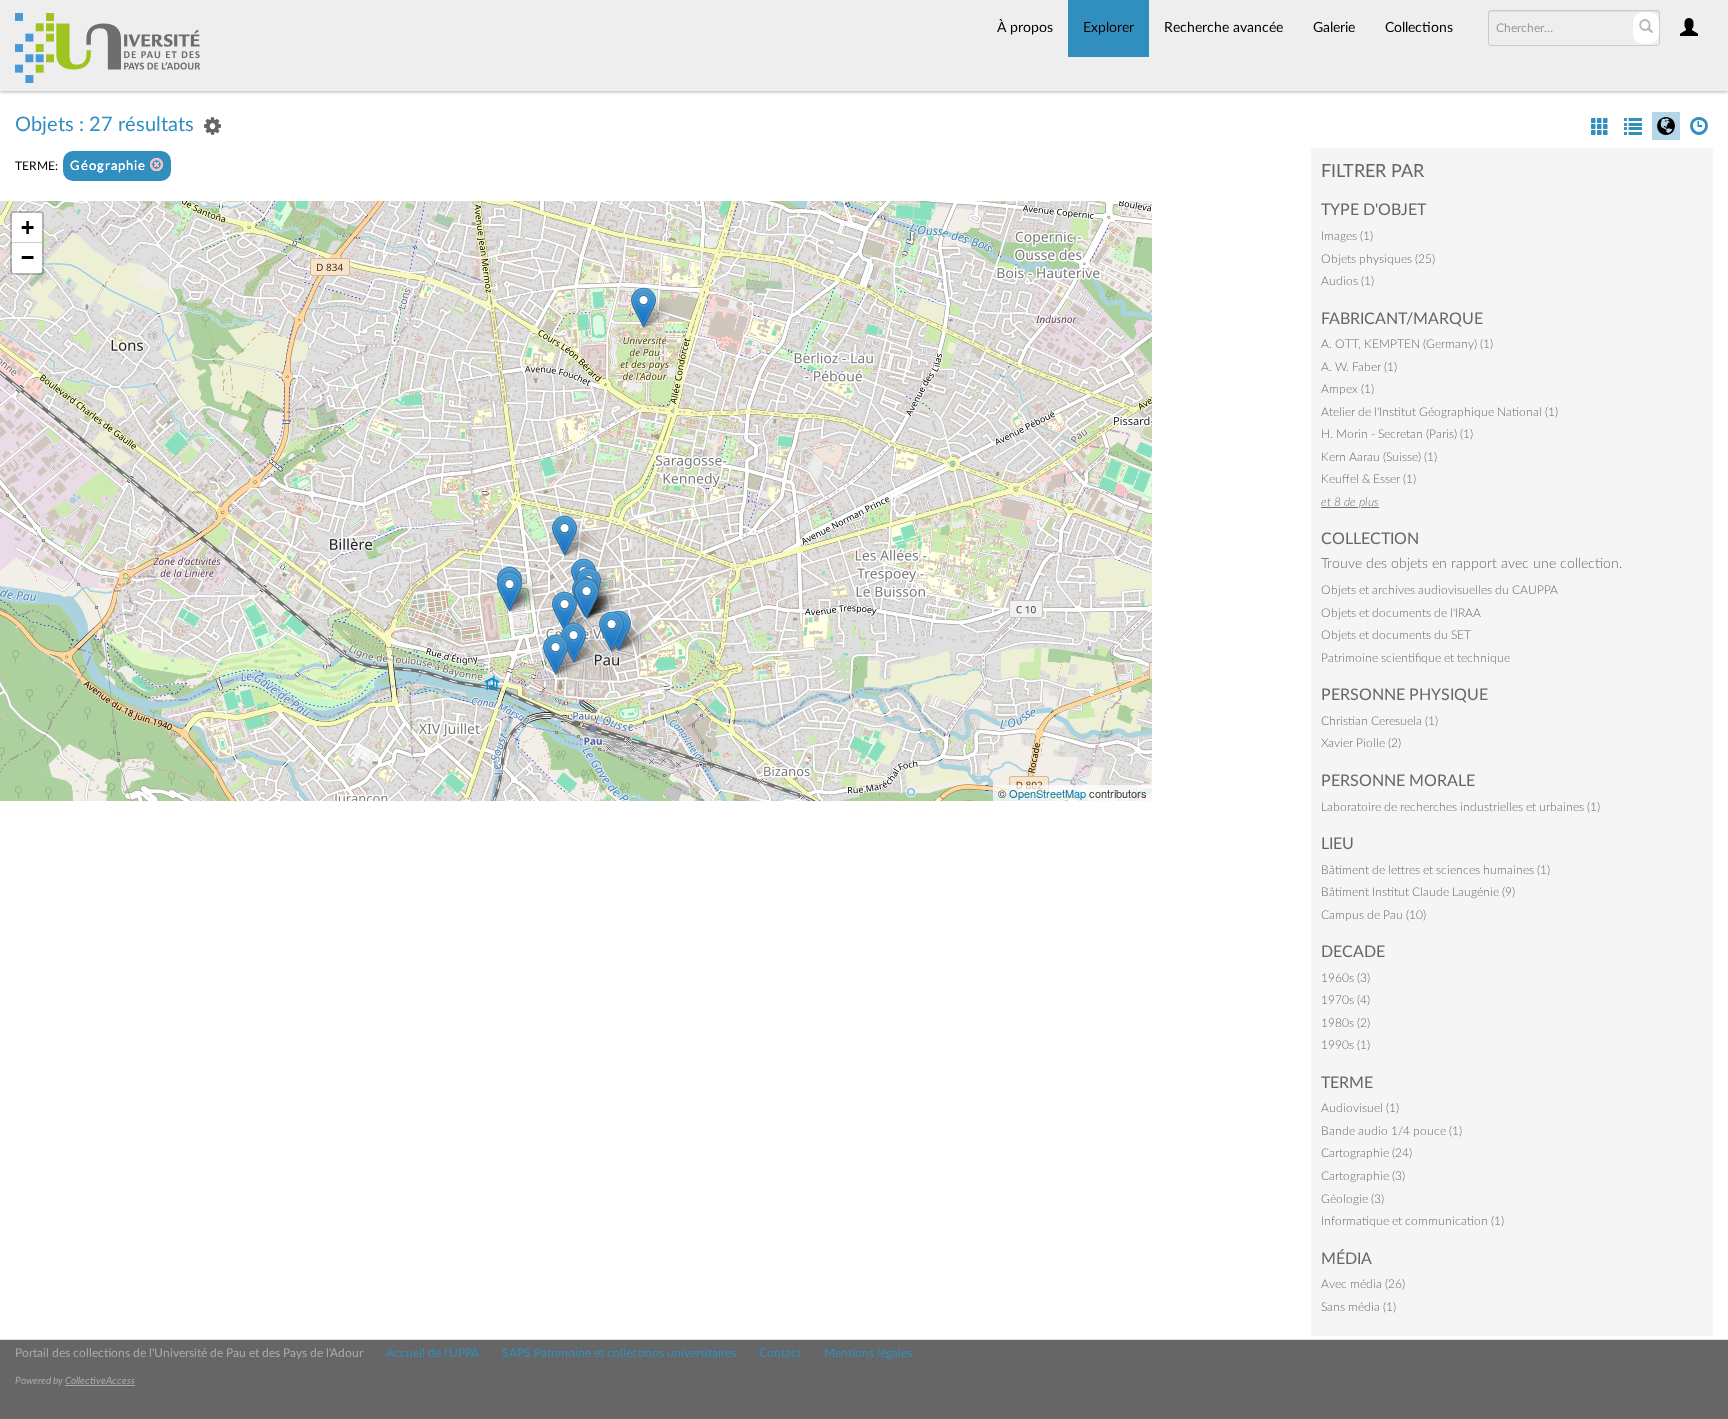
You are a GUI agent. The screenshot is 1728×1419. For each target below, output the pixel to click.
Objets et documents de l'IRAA (1401, 613)
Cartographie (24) (1366, 1153)
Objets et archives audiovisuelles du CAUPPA (1439, 590)
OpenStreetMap (1047, 793)
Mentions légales (868, 1353)
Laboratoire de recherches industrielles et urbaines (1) (1460, 807)
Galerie (1334, 28)
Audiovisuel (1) (1360, 1108)
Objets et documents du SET (1396, 635)
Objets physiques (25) (1378, 259)
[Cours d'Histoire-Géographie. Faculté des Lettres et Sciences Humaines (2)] (643, 307)
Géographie (110, 166)
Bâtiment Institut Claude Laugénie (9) (1418, 892)
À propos (1025, 28)
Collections (1419, 28)
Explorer (1108, 28)
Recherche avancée (1223, 28)
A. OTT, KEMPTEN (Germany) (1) (1407, 344)
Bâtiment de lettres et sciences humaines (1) (1435, 870)
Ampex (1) (1347, 389)
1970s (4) (1345, 1000)
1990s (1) (1345, 1045)
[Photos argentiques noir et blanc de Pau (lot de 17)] (611, 631)
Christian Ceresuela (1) (1379, 721)
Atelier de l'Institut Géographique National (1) (1439, 412)
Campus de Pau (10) (1373, 915)
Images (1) (1347, 236)
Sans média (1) (1358, 1307)
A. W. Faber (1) (1359, 367)
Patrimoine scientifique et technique (1415, 658)
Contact (780, 1353)
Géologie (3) (1352, 1199)
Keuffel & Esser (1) (1368, 479)
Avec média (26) (1363, 1284)
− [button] (27, 257)
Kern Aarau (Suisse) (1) (1379, 457)
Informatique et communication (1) (1412, 1221)
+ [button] (27, 227)
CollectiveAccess (100, 1381)
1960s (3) (1345, 978)
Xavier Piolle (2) (1361, 743)
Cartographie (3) (1363, 1176)
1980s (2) (1345, 1023)
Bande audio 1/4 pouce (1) (1391, 1131)
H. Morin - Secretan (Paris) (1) (1397, 434)
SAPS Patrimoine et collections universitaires (619, 1353)
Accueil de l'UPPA (432, 1353)
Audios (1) (1347, 281)
